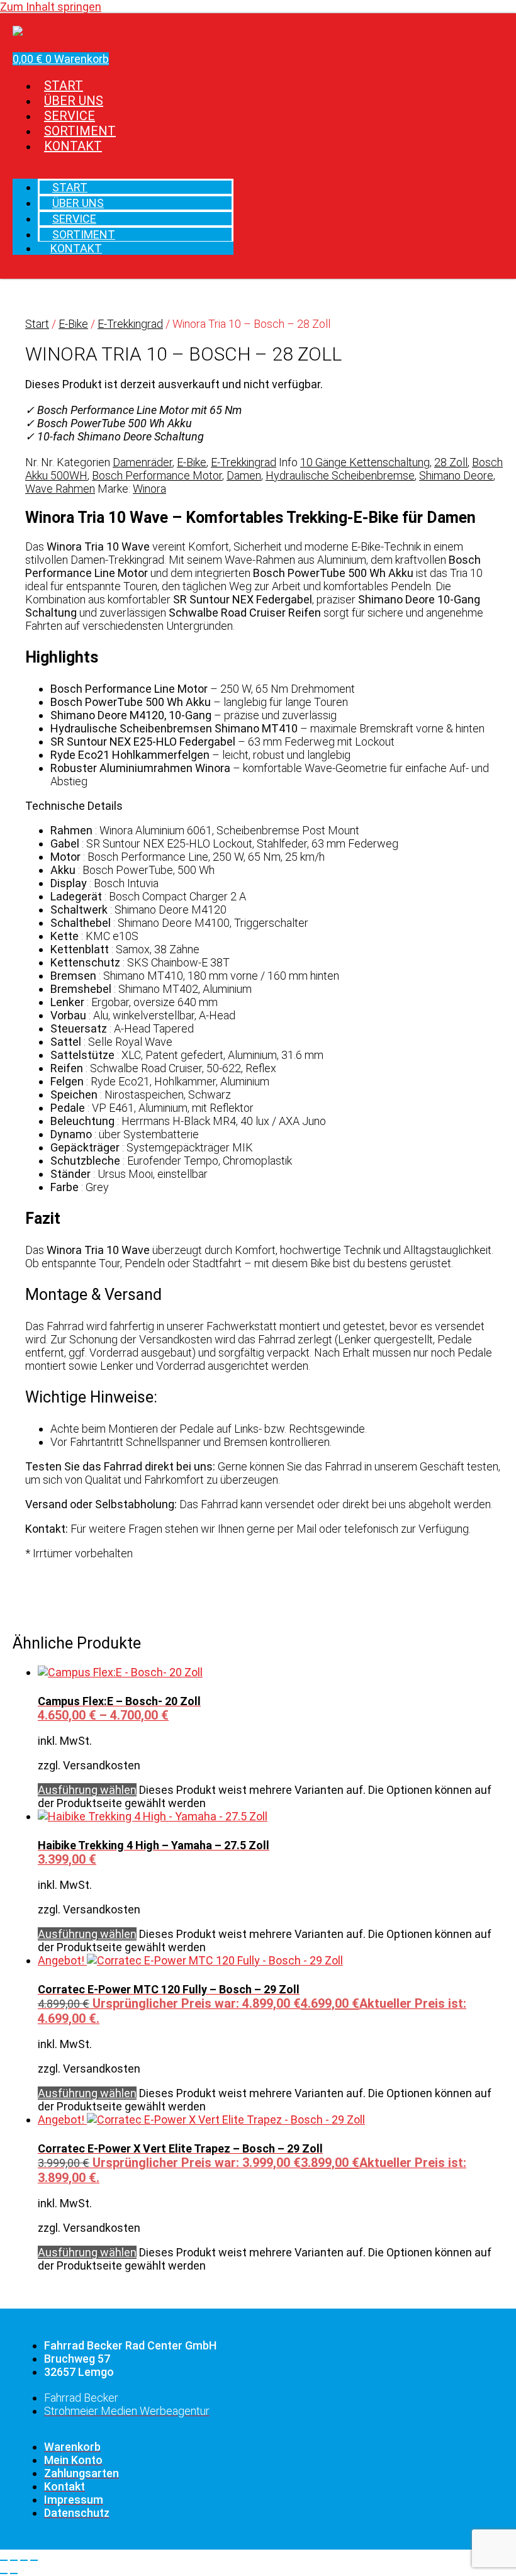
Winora (149, 489)
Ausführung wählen (87, 1790)
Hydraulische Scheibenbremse (340, 475)
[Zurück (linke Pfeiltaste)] (4, 2573)
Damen (244, 475)
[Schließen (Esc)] (34, 2560)
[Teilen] (24, 2560)
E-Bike (73, 324)
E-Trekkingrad (130, 324)
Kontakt (73, 146)
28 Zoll (451, 462)
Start (37, 324)
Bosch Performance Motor (157, 475)
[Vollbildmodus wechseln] (14, 2560)
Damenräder (143, 462)
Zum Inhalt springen (51, 7)
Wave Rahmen (60, 489)
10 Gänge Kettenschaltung (365, 462)
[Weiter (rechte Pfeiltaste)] (14, 2573)
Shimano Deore (456, 475)
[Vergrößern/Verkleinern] (4, 2560)
